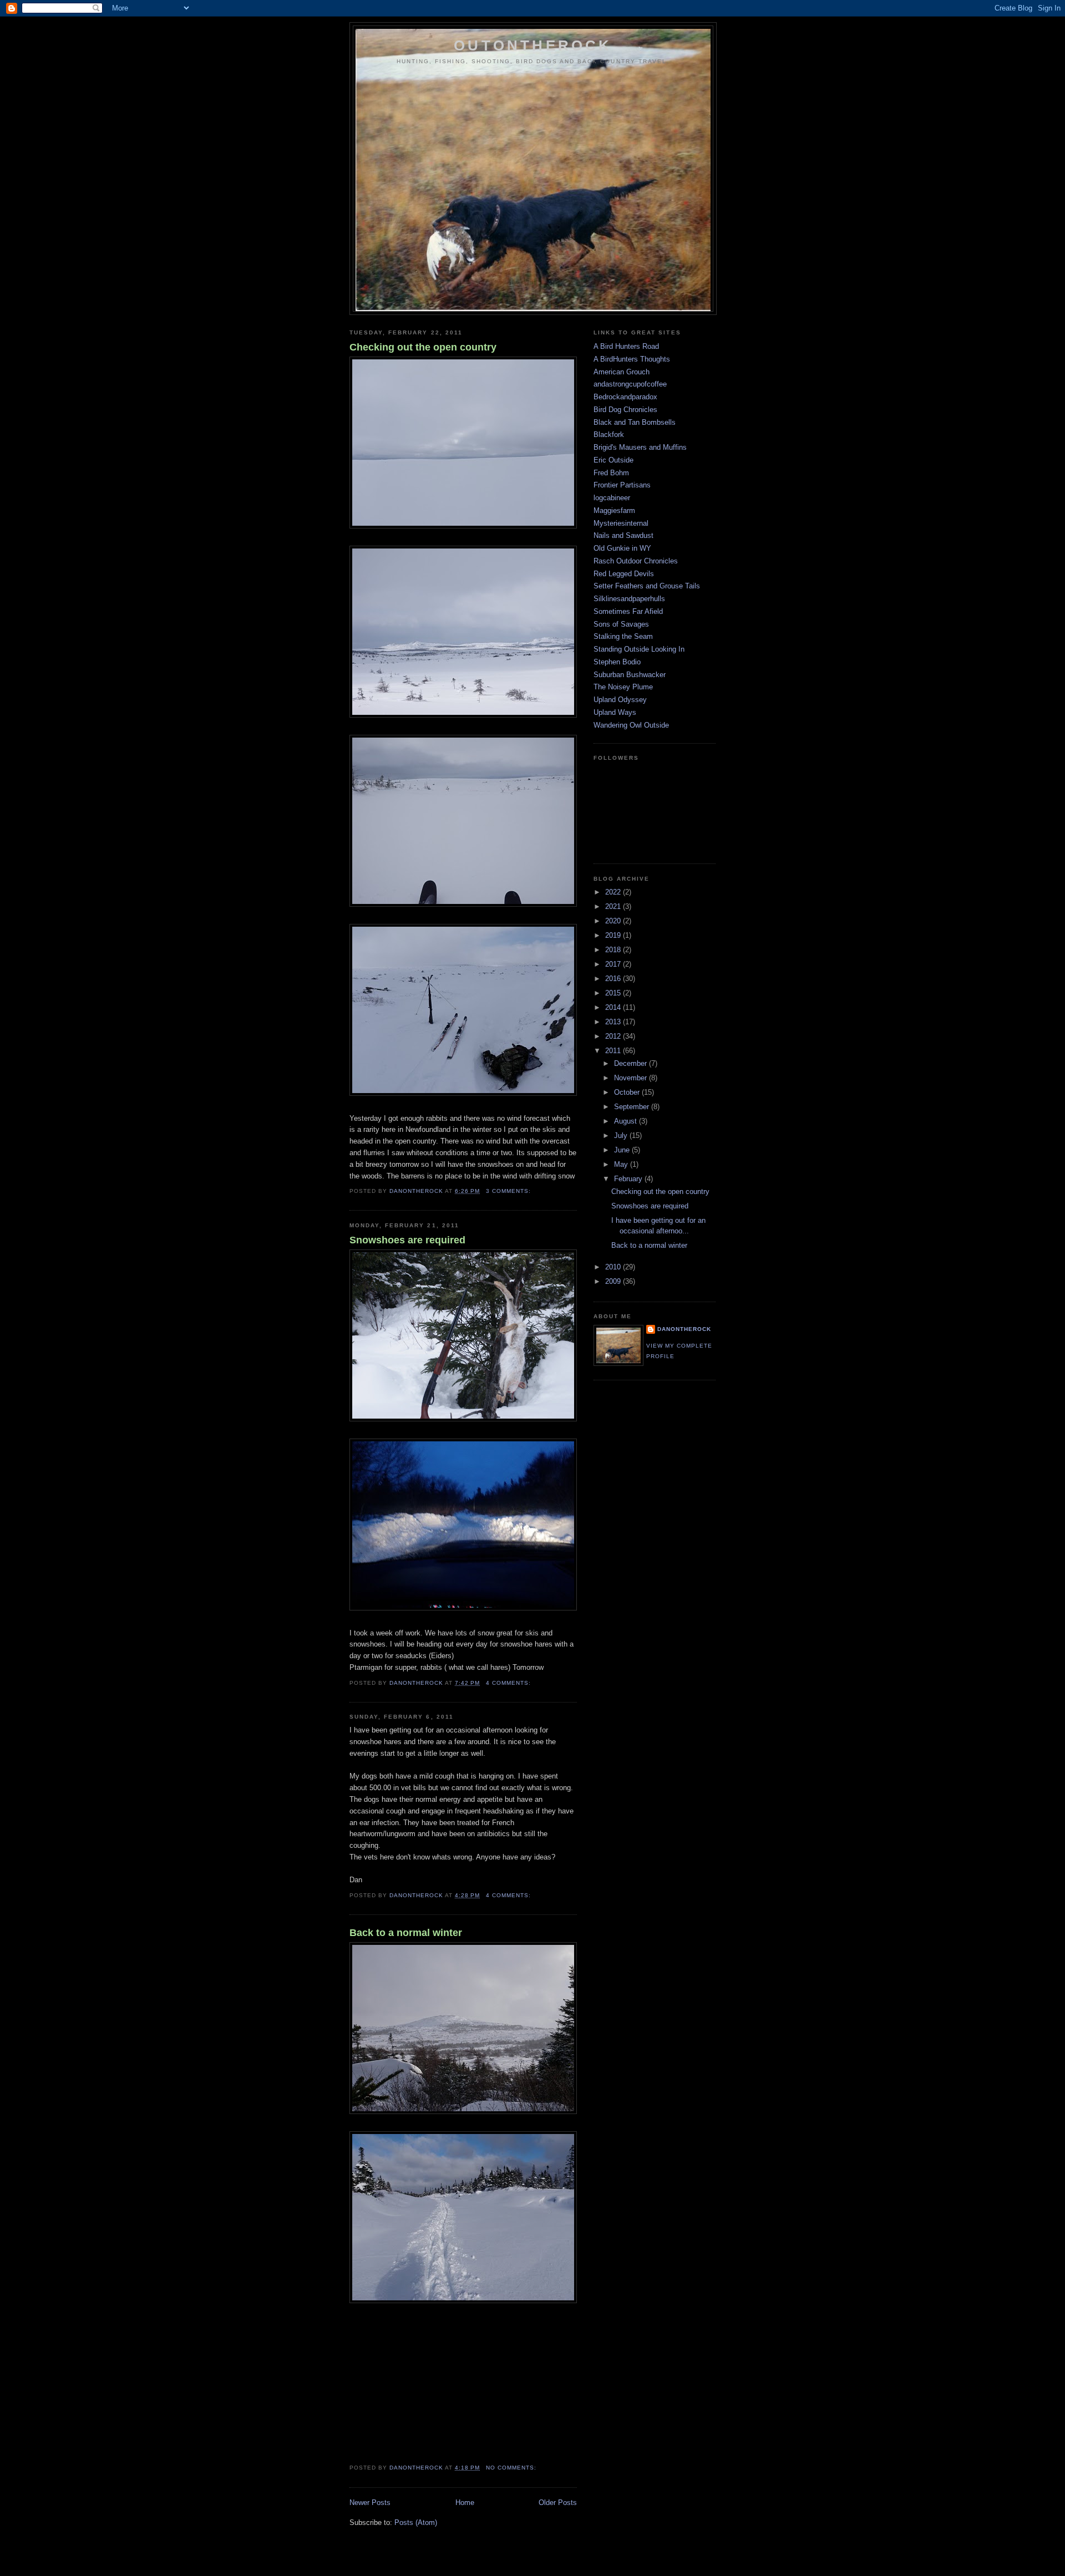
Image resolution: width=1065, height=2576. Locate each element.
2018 (614, 950)
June (623, 1150)
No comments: (512, 2468)
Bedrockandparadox (625, 397)
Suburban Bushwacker (630, 675)
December (632, 1063)
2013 (614, 1022)
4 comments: (509, 1683)
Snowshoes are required (407, 1240)
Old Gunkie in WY (622, 548)
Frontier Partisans (622, 485)
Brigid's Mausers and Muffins (640, 447)
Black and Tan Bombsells (635, 422)
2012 (614, 1036)
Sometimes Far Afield (628, 611)
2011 (614, 1051)
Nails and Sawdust (623, 535)
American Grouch (622, 372)
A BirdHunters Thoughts (632, 359)
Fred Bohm (611, 473)
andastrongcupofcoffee (630, 384)
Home (465, 2503)
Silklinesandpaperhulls (629, 599)
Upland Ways (615, 712)
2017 (614, 964)
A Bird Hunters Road (626, 346)
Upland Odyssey (620, 700)
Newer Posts (370, 2503)
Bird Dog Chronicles (625, 410)
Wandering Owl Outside (631, 725)
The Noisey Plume (623, 687)
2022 (614, 892)
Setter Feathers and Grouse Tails (647, 586)
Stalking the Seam (623, 636)
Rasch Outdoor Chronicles (636, 561)
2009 (614, 1281)
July (622, 1135)
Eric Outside (613, 460)
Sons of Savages (621, 624)
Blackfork (609, 435)
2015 (614, 993)
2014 (614, 1007)
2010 (614, 1267)
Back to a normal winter (406, 1933)
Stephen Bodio (617, 662)
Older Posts (558, 2503)
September (633, 1107)
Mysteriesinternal (621, 523)
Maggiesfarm (614, 510)
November (632, 1078)
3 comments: (509, 1191)
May (622, 1164)
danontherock (684, 1329)
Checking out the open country (423, 347)
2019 (614, 935)
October (628, 1092)
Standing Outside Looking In (639, 649)
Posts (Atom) (416, 2522)
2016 (614, 979)
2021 (614, 906)
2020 (614, 921)
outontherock (533, 45)
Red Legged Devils (624, 574)
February (629, 1179)
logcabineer (612, 498)
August (627, 1121)
